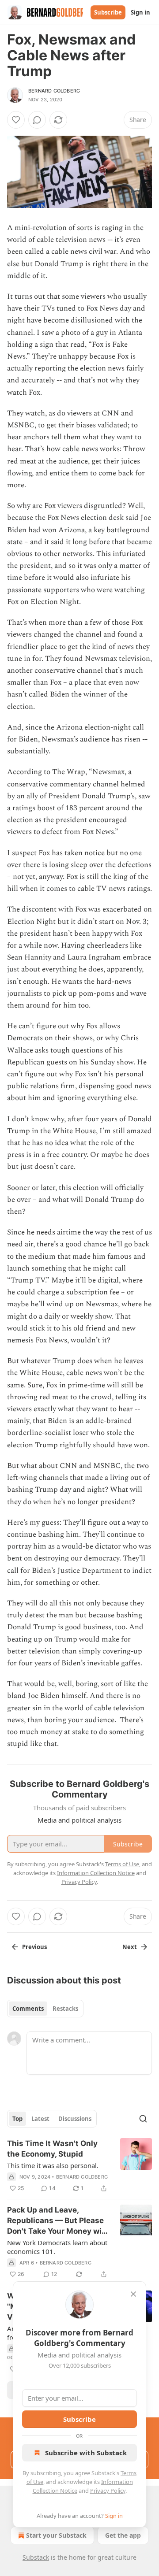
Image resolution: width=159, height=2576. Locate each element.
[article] (79, 2166)
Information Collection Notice (96, 1873)
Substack (36, 2557)
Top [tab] (17, 2119)
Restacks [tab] (65, 2009)
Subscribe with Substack (86, 2453)
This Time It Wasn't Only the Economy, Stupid (52, 2149)
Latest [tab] (40, 2119)
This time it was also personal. (53, 2165)
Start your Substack (56, 2535)
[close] (133, 2294)
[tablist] (45, 2009)
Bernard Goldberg (54, 91)
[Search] (143, 2119)
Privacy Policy (108, 2491)
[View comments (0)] (37, 120)
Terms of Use (122, 1864)
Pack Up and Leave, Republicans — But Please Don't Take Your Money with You (58, 2221)
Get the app (123, 2535)
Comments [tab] (28, 2009)
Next (130, 1947)
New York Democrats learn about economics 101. (57, 2247)
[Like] (16, 120)
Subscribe (108, 12)
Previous (34, 1947)
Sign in (140, 12)
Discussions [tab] (75, 2119)
